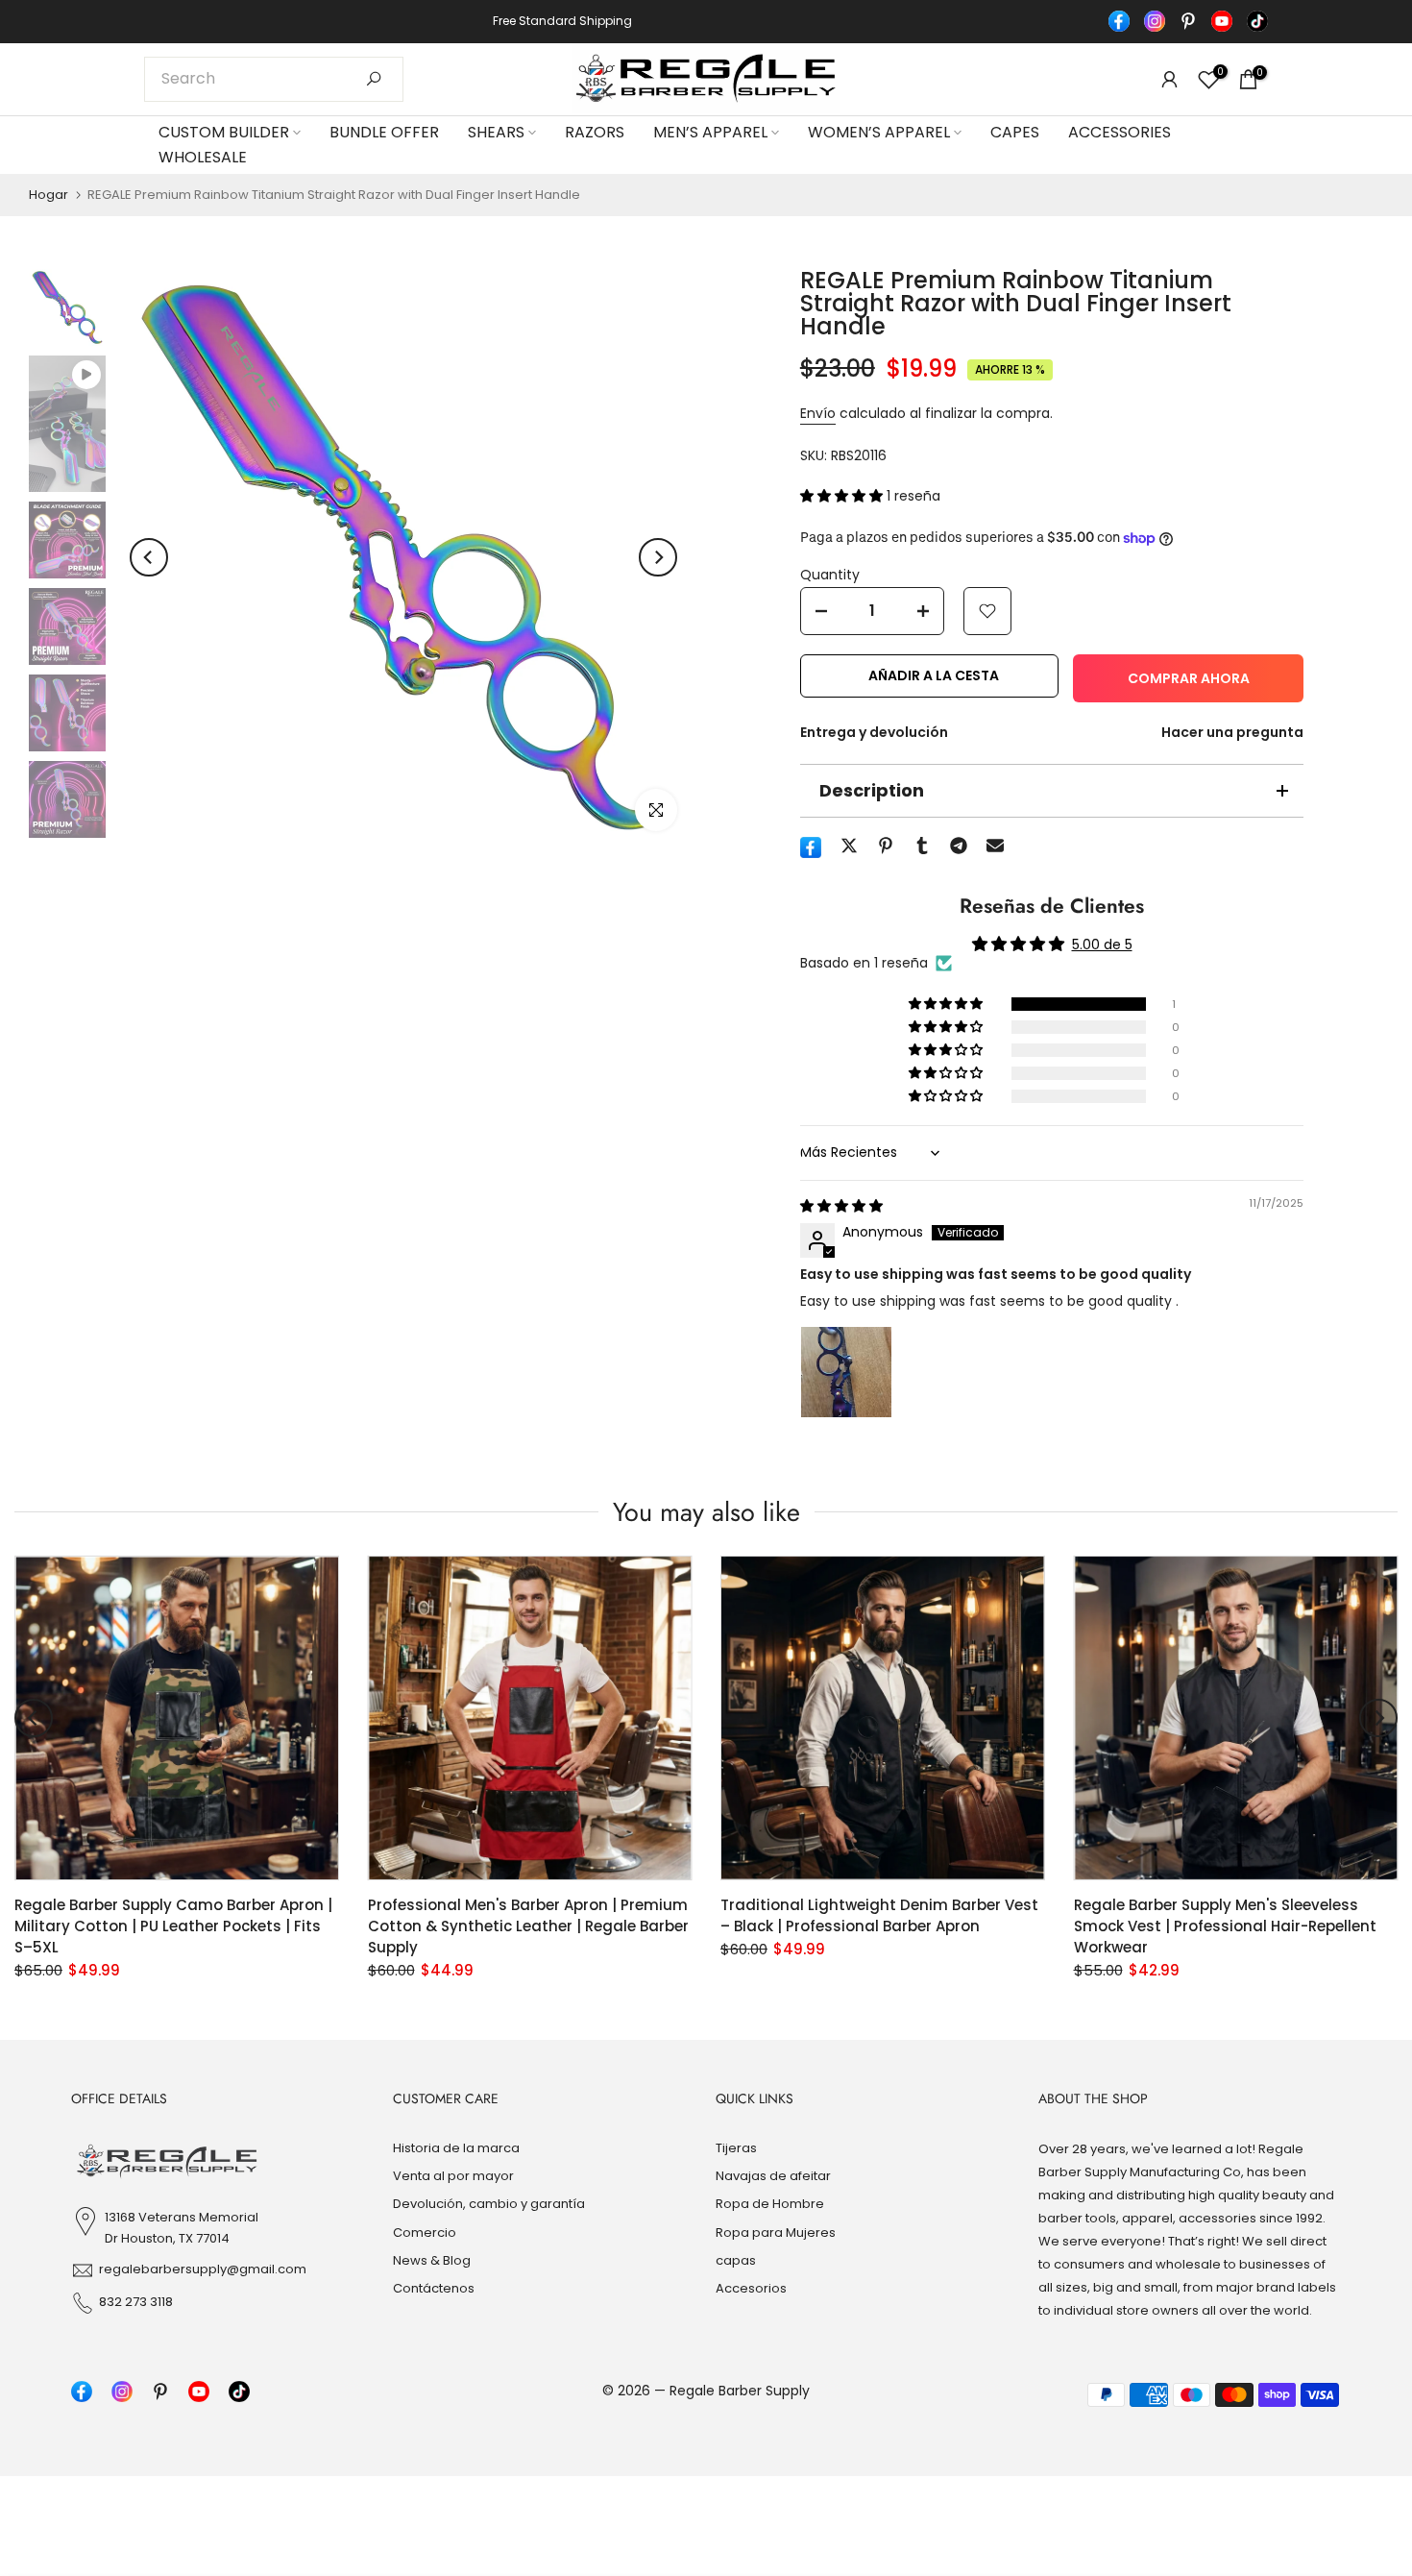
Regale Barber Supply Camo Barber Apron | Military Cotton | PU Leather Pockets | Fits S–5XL (173, 1925)
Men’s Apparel (710, 132)
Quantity (830, 575)
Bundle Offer (384, 132)
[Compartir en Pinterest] (886, 846)
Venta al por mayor (453, 2176)
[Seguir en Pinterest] (1188, 21)
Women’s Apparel (879, 132)
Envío (818, 413)
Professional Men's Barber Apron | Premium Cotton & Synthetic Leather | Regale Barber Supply (528, 1925)
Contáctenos (434, 2288)
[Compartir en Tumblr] (922, 846)
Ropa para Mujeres (776, 2233)
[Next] (658, 557)
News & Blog (432, 2260)
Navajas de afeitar (773, 2176)
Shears (496, 132)
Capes (1015, 132)
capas (736, 2260)
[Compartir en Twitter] (849, 846)
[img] (841, 1206)
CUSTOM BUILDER (224, 132)
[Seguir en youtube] (1222, 21)
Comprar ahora (1189, 678)
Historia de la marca (456, 2148)
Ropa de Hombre (770, 2204)
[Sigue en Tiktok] (1257, 21)
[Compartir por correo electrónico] (995, 846)
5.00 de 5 (1102, 945)
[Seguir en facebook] (1119, 21)
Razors (595, 132)
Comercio (425, 2233)
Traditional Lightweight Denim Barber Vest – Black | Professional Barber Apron (879, 1914)
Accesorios (751, 2288)
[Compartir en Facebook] (811, 847)
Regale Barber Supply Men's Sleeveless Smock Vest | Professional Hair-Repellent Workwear (1225, 1925)
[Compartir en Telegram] (959, 846)
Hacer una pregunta (1232, 732)
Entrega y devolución (874, 732)
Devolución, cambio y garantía (489, 2204)
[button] (843, 496)
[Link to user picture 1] (846, 1372)
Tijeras (736, 2148)
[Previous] (149, 557)
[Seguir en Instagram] (1155, 21)
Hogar (49, 195)
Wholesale (203, 157)
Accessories (1120, 132)
